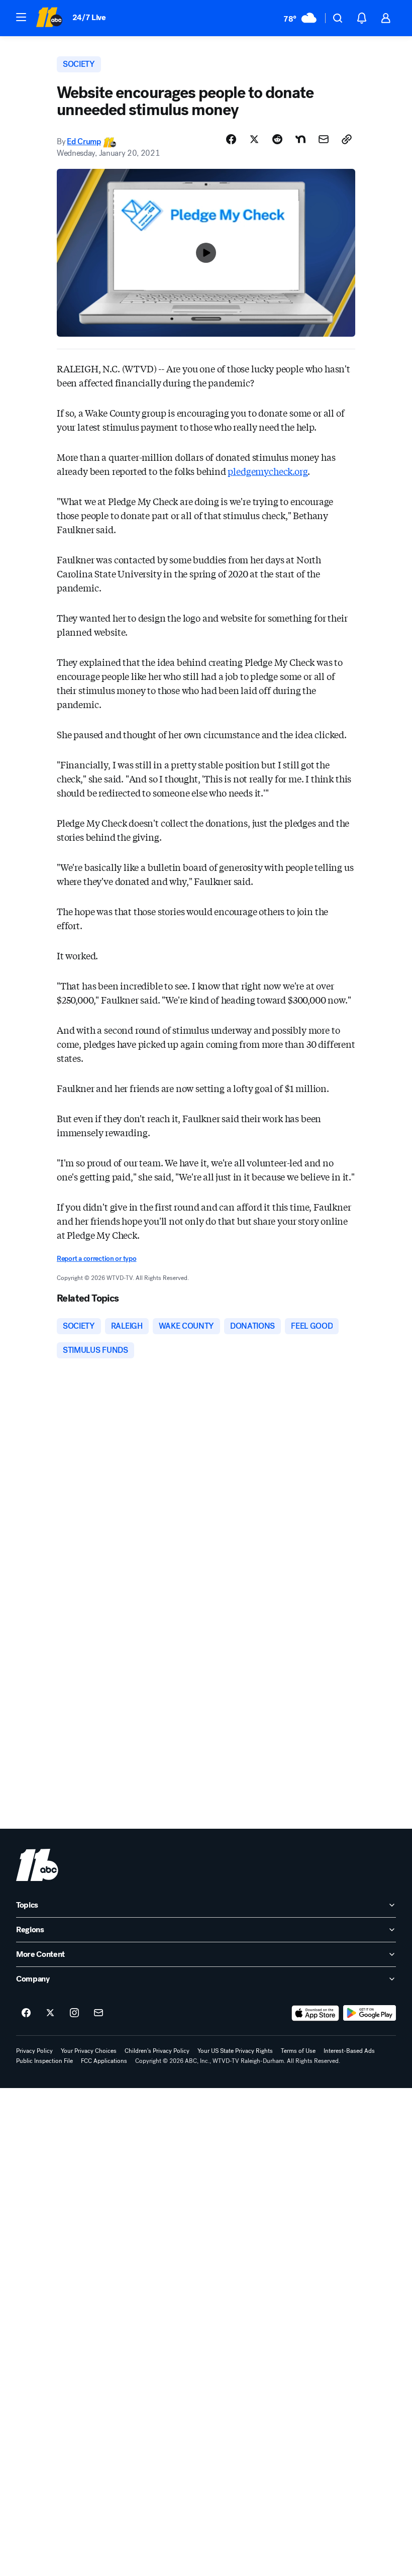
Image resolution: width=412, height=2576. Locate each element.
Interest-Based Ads (349, 2051)
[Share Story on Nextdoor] (300, 139)
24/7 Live (89, 17)
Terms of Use (298, 2051)
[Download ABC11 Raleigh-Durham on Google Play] (370, 2013)
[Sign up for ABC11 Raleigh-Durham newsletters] (98, 2013)
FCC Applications (104, 2061)
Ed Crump (84, 141)
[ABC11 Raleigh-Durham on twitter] (50, 2013)
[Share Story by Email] (324, 139)
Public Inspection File (44, 2061)
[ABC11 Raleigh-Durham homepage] (49, 18)
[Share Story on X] (254, 139)
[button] (21, 17)
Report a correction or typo (96, 1259)
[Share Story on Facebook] (231, 139)
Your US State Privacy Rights (235, 2051)
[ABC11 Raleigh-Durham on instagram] (74, 2013)
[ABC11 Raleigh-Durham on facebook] (26, 2013)
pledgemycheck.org (268, 471)
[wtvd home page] (37, 1865)
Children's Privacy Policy (157, 2051)
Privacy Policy (34, 2051)
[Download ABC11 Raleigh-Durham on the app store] (316, 2013)
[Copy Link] (347, 139)
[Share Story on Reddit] (277, 139)
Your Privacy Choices (89, 2051)
